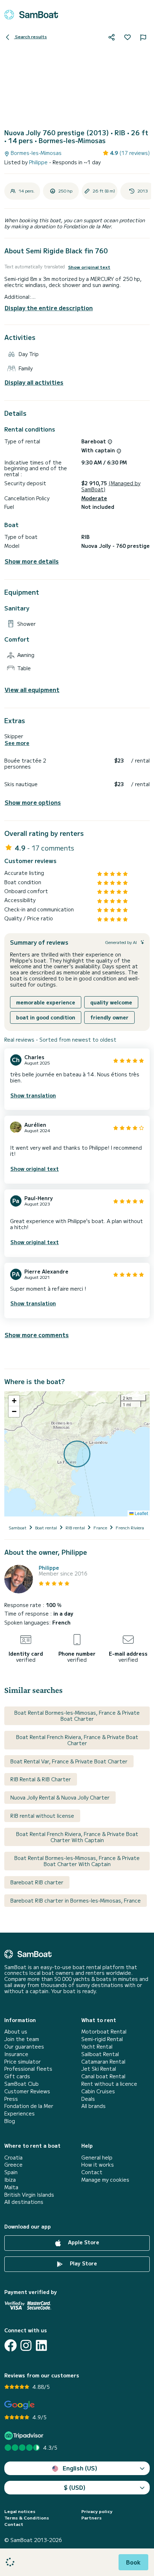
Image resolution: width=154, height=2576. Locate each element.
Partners (92, 2518)
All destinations (24, 2202)
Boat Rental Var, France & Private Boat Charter (69, 1761)
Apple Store (83, 2242)
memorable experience (46, 1002)
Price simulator (23, 2062)
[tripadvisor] (25, 2436)
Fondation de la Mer (29, 2106)
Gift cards (17, 2076)
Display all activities (34, 382)
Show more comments (37, 1335)
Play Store (83, 2263)
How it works (98, 2165)
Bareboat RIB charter (37, 1882)
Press (11, 2099)
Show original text (89, 267)
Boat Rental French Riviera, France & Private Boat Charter (77, 1740)
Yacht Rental (97, 2047)
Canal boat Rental (103, 2076)
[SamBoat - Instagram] (26, 2345)
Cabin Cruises (98, 2091)
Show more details (32, 561)
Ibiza (10, 2180)
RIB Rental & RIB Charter (41, 1779)
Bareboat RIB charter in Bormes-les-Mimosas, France (76, 1900)
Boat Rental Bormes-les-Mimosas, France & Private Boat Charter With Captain (77, 1861)
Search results (30, 36)
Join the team (22, 2039)
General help (97, 2158)
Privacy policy (97, 2511)
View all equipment (32, 690)
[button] (14, 1401)
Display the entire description (49, 308)
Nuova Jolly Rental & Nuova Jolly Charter (60, 1797)
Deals (88, 2099)
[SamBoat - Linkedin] (41, 2345)
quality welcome (111, 1002)
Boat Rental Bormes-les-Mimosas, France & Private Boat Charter (77, 1716)
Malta (11, 2187)
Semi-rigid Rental (102, 2039)
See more (17, 743)
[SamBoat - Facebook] (11, 2345)
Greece (13, 2165)
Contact (92, 2172)
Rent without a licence (109, 2084)
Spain (11, 2172)
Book (133, 2562)
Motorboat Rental (104, 2032)
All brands (93, 2106)
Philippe (39, 162)
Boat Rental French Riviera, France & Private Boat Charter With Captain (77, 1837)
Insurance (16, 2054)
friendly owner (109, 1017)
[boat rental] (31, 15)
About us (16, 2032)
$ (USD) (75, 2487)
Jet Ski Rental (99, 2069)
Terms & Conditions (27, 2518)
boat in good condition (46, 1017)
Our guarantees (24, 2047)
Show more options (33, 802)
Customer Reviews (27, 2091)
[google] (20, 2405)
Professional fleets (28, 2069)
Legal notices (20, 2511)
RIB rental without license (42, 1816)
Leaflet (141, 1513)
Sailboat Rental (100, 2054)
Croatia (13, 2158)
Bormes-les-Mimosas (35, 153)
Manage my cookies (105, 2180)
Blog (10, 2121)
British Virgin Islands (29, 2195)
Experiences (20, 2114)
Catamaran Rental (103, 2062)
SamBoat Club (21, 2084)
